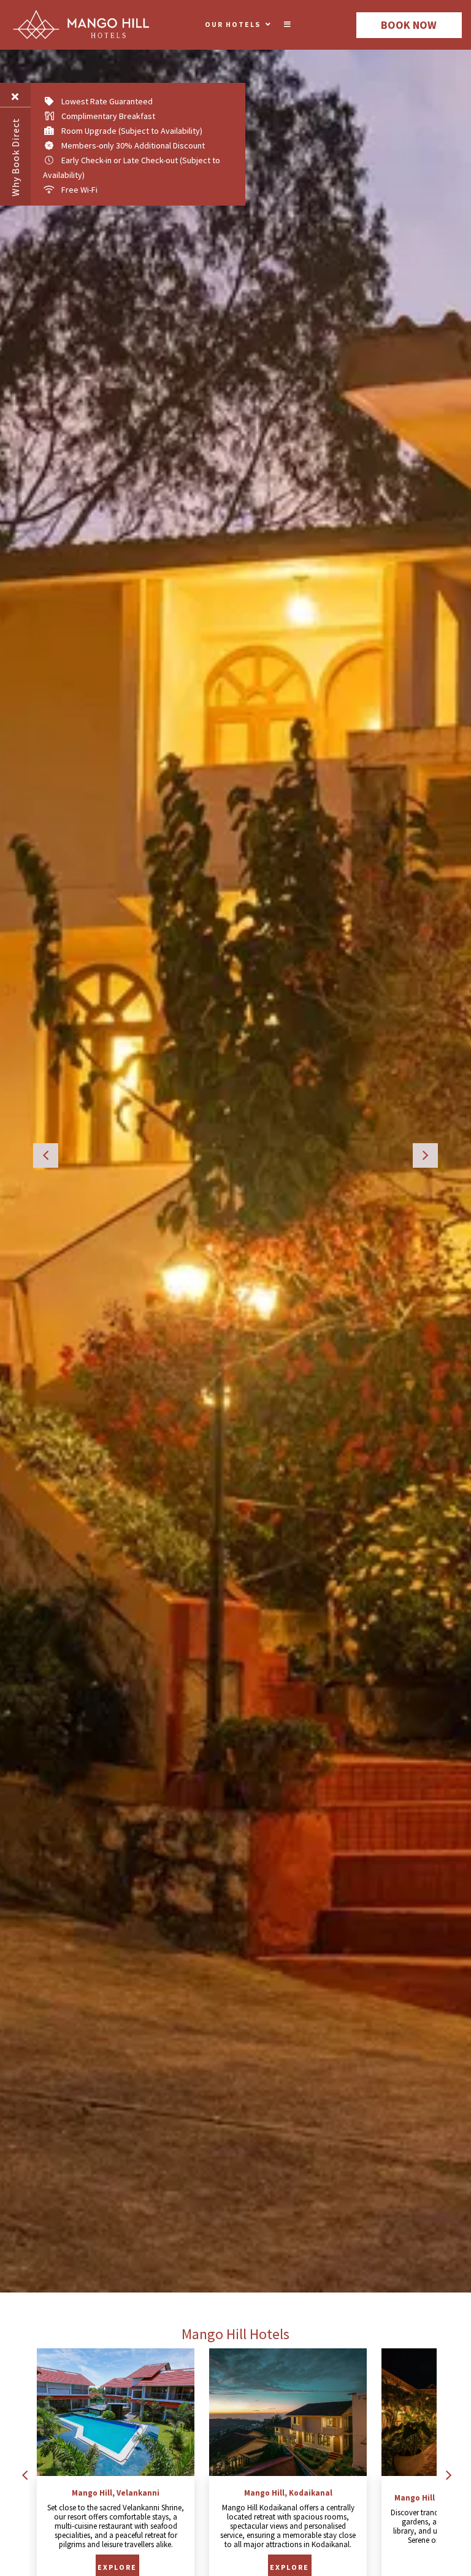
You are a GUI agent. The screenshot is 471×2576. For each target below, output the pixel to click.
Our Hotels (233, 24)
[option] (235, 1146)
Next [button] (425, 1155)
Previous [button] (46, 1155)
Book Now (409, 25)
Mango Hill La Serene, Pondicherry (288, 2498)
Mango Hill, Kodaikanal (116, 2493)
